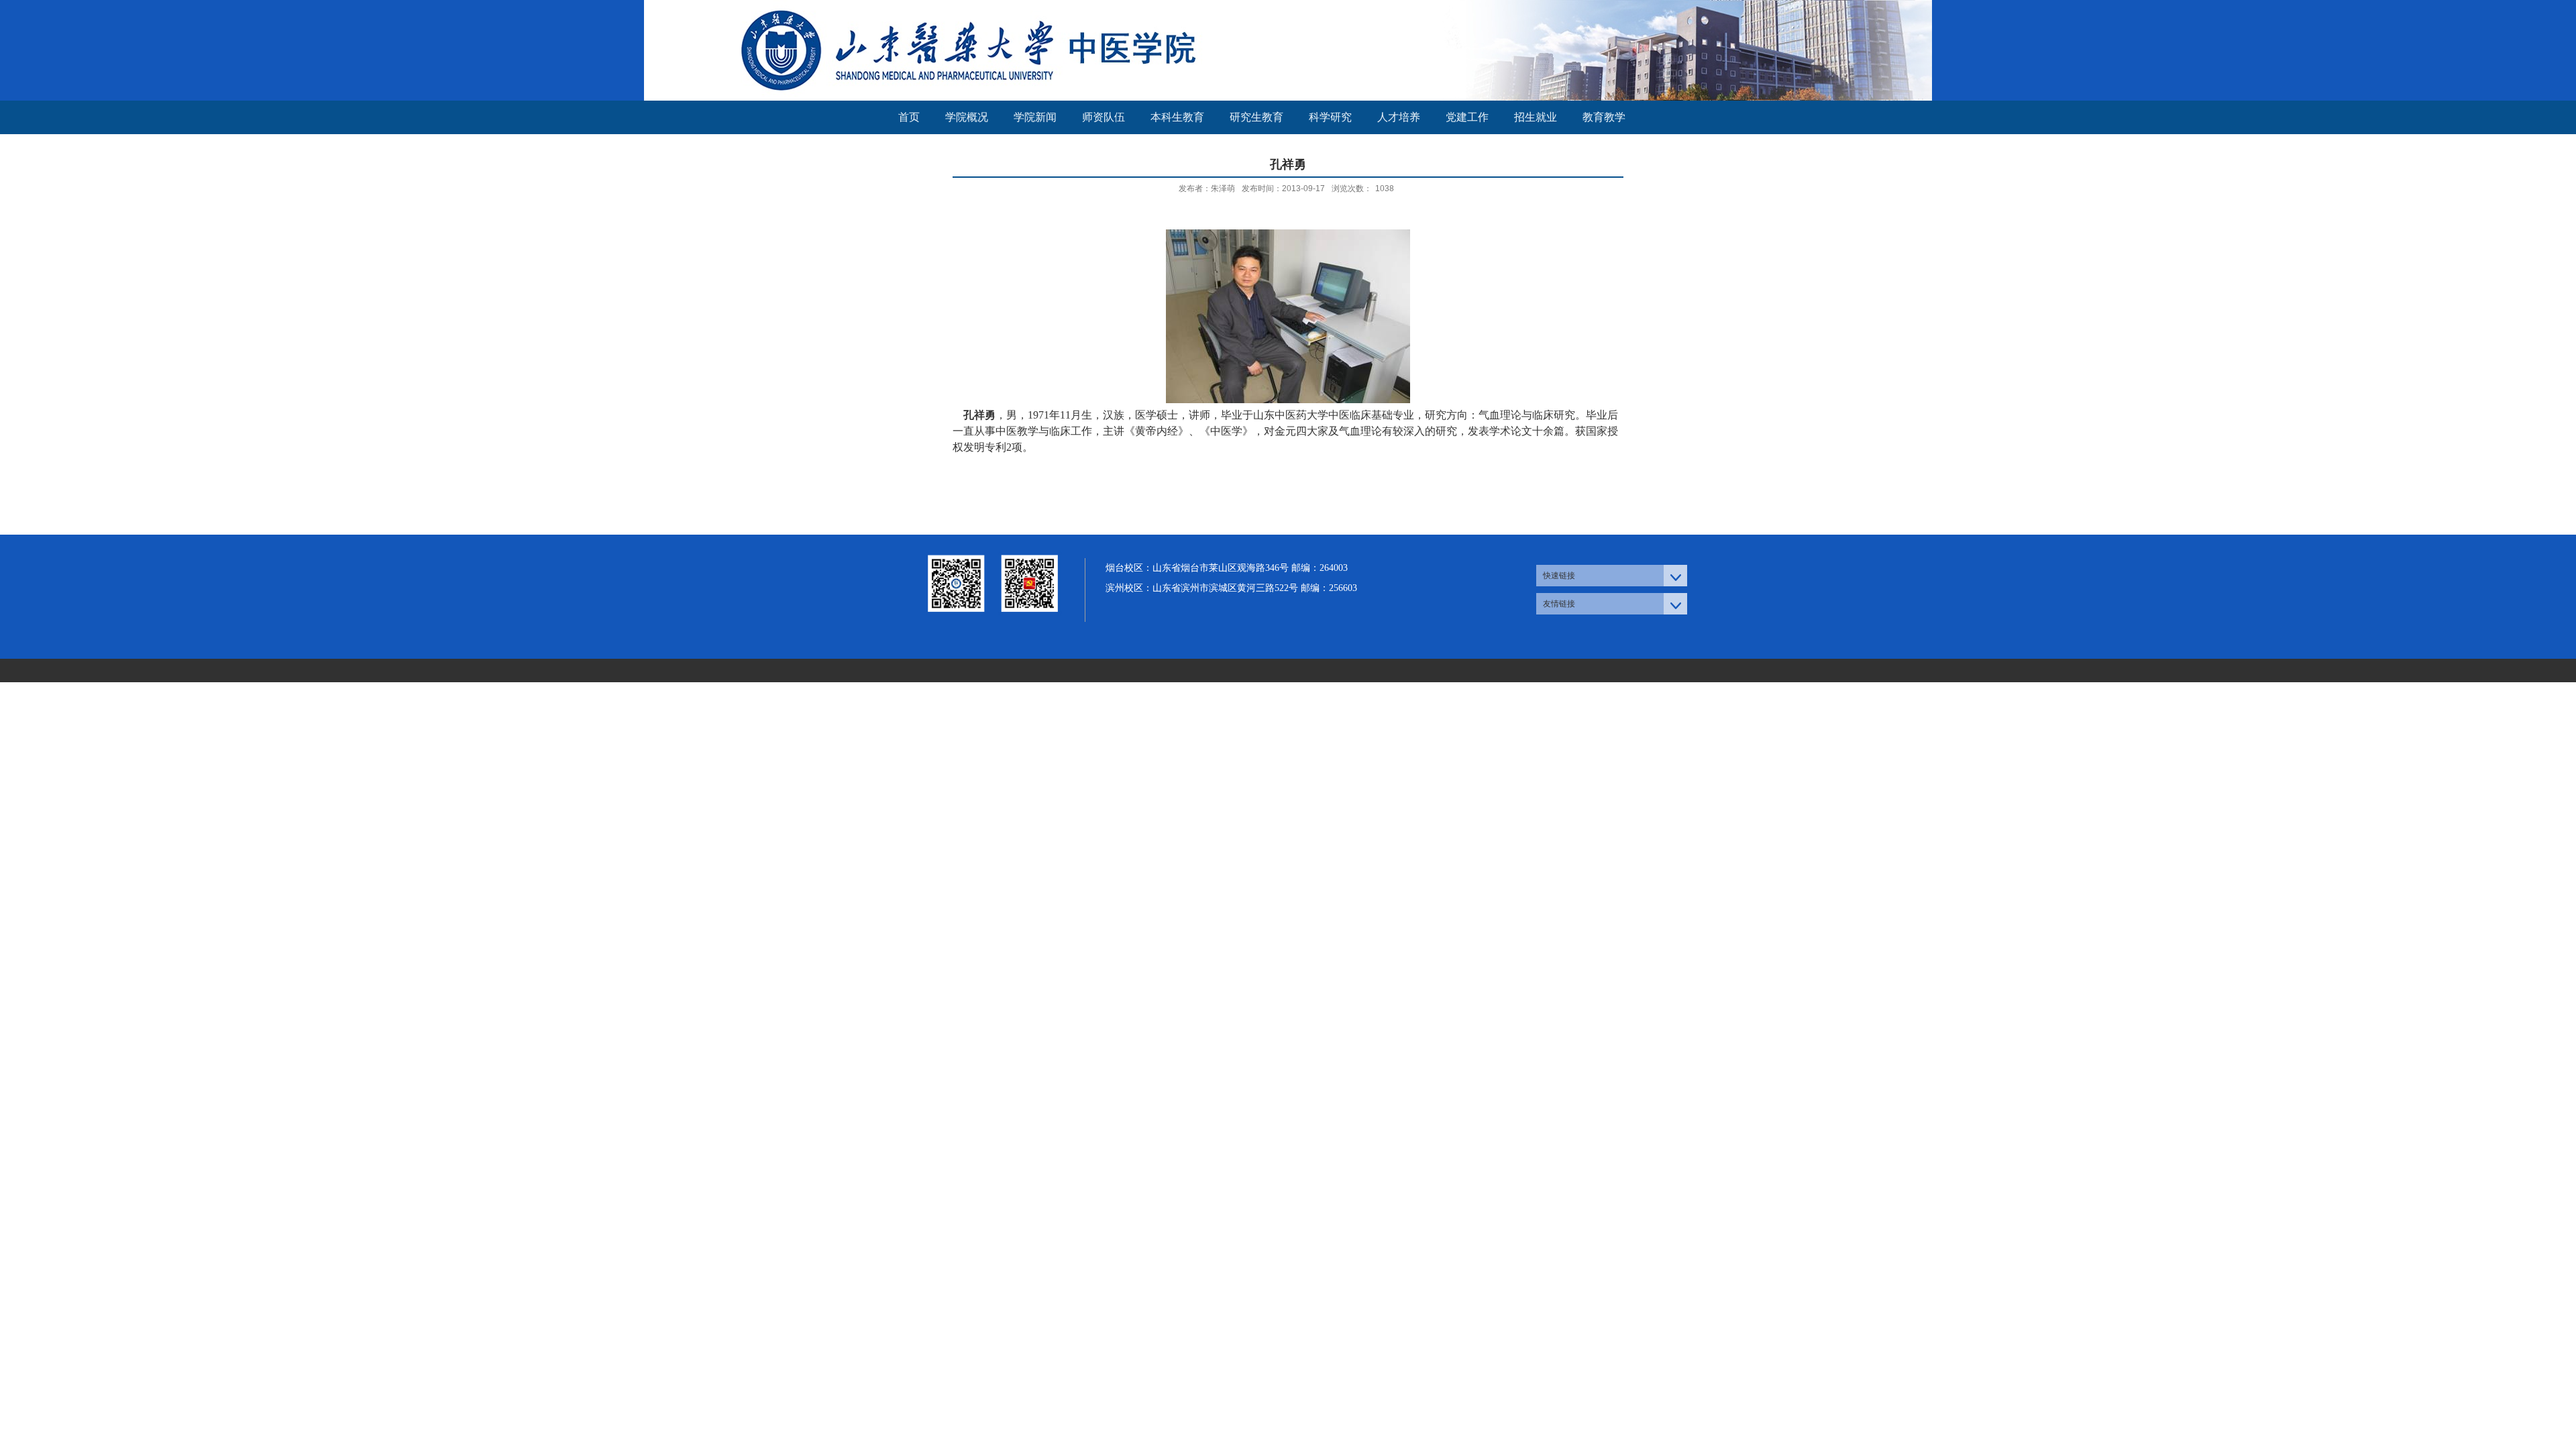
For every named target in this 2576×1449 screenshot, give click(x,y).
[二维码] (993, 632)
